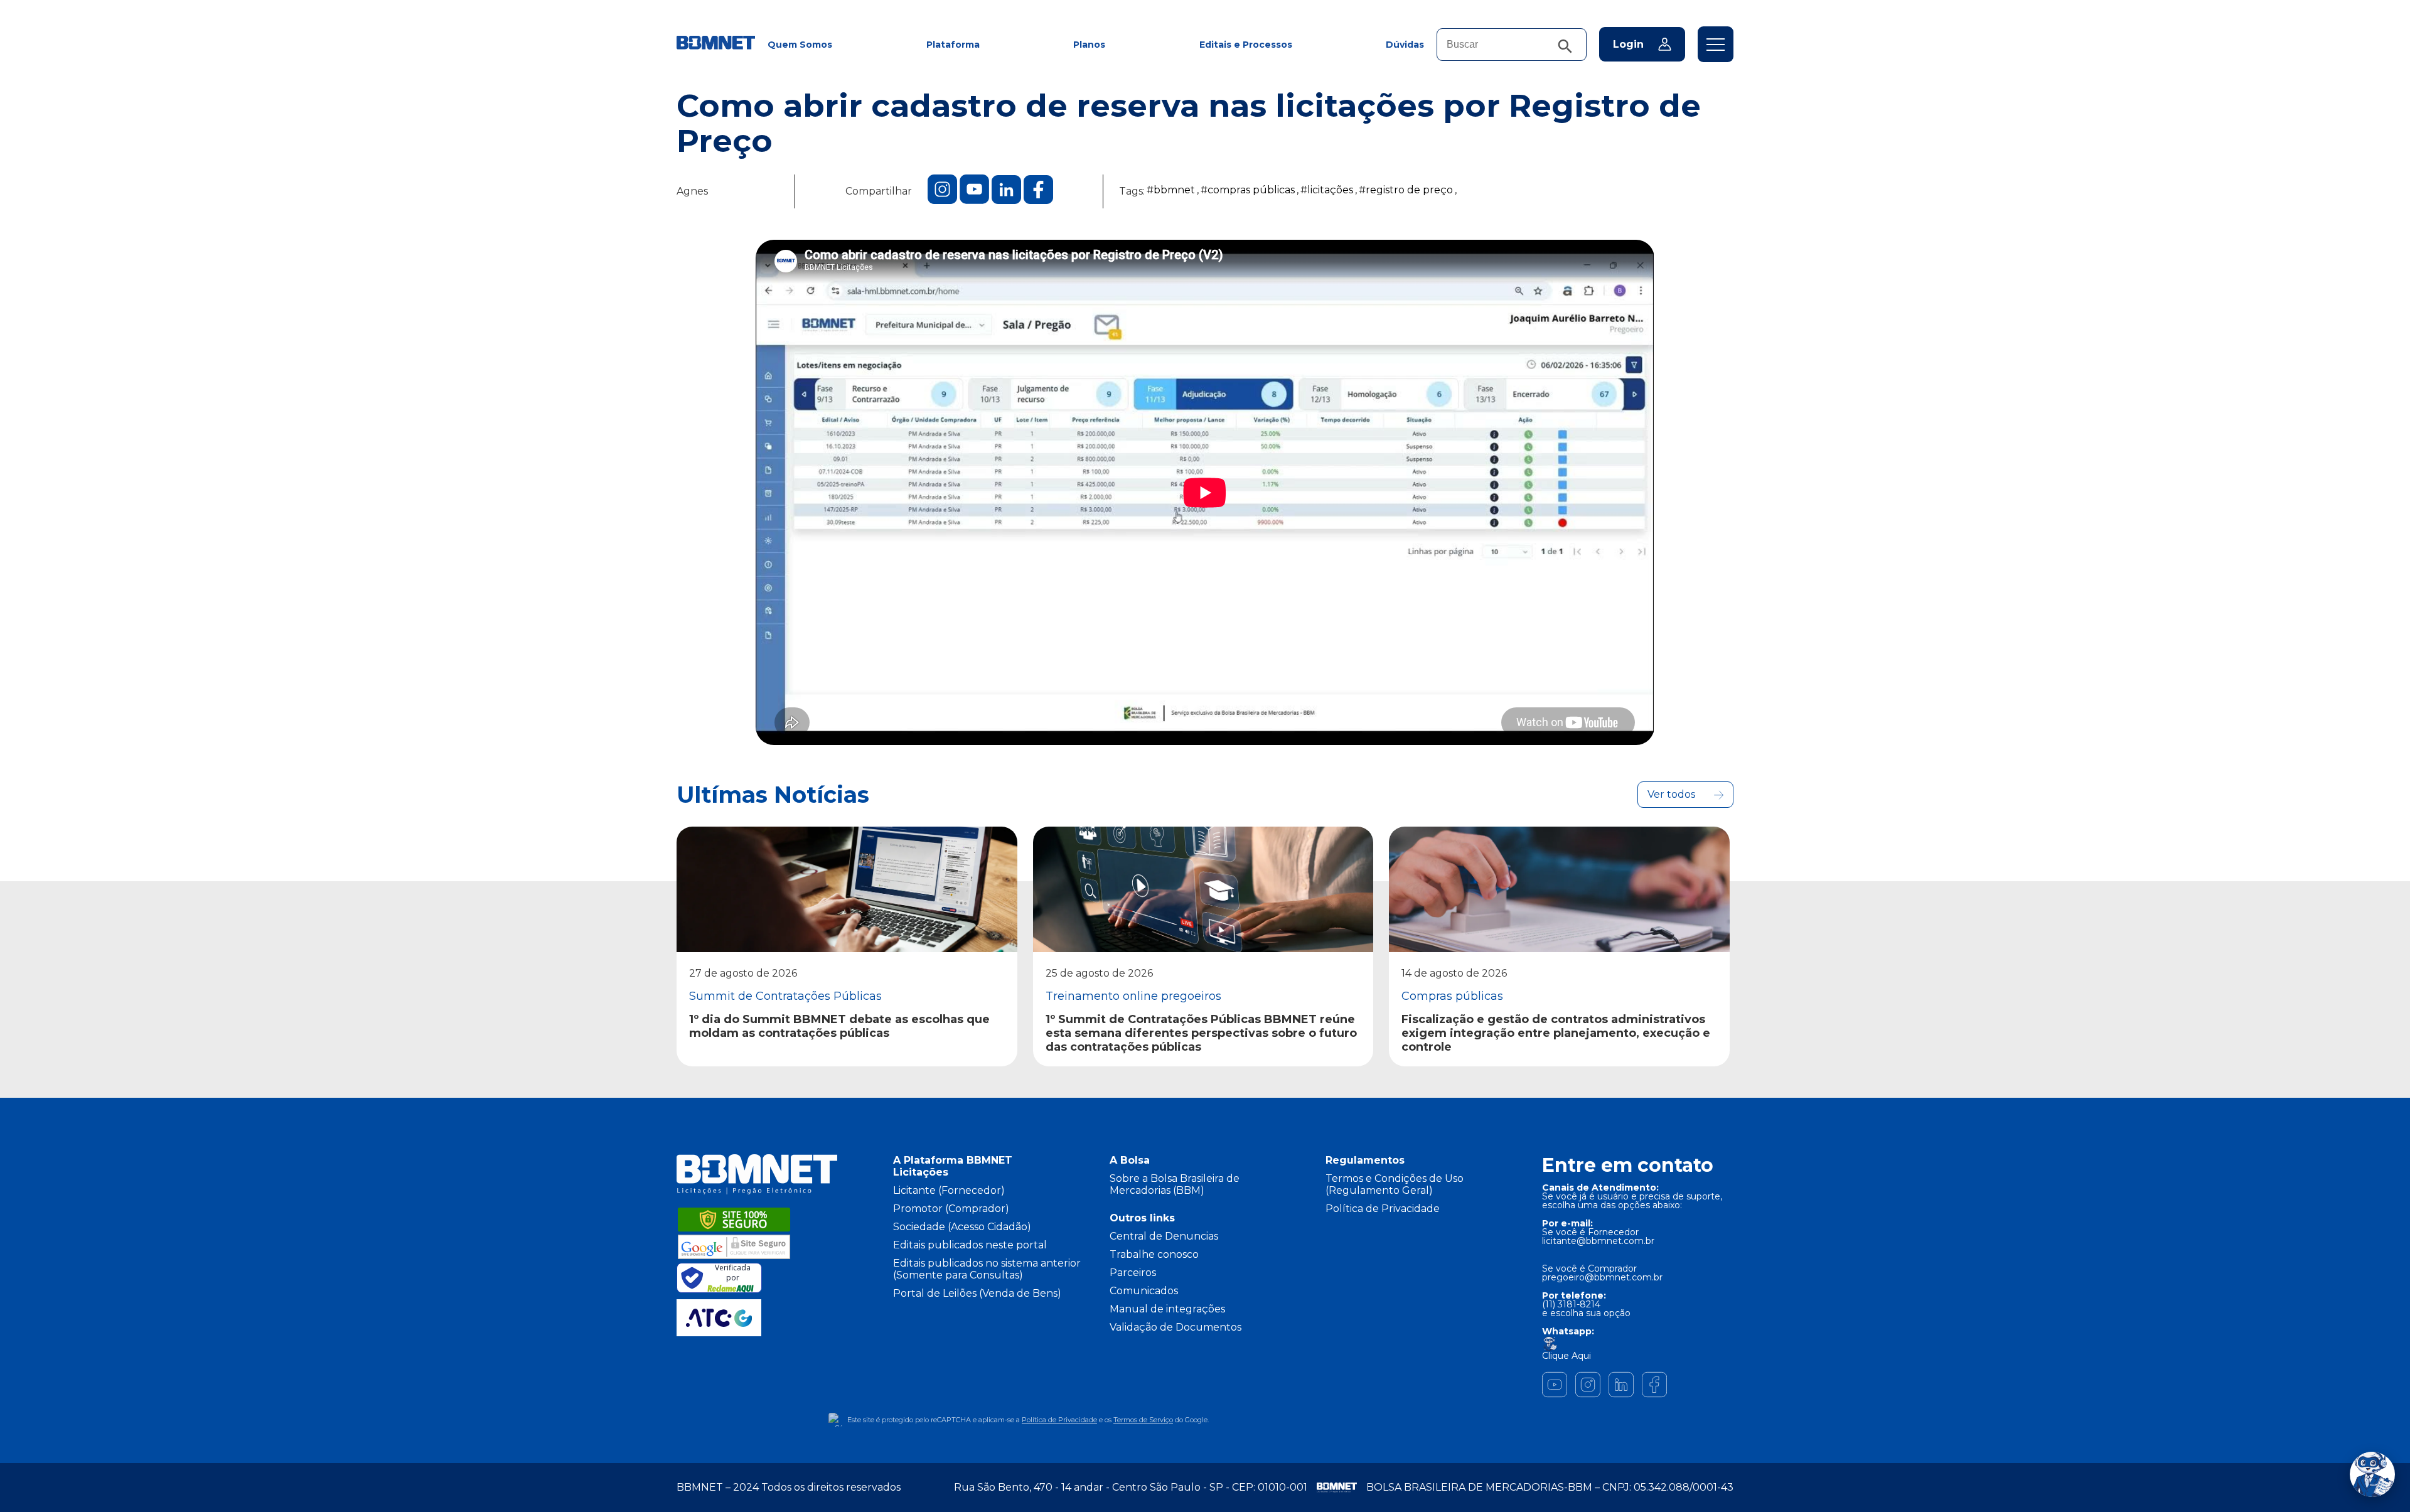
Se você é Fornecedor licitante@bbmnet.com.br (1598, 1236)
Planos (1089, 45)
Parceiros (1133, 1273)
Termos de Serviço (1143, 1420)
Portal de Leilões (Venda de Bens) (977, 1293)
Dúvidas (1405, 45)
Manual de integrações (1167, 1309)
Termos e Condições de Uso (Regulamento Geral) (1395, 1184)
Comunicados (1144, 1291)
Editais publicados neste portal (970, 1245)
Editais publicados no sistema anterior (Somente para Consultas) (987, 1269)
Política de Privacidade (1383, 1209)
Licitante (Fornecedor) (949, 1190)
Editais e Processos (1246, 45)
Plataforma (953, 45)
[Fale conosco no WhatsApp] (2372, 1474)
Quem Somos (800, 45)
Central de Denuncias (1164, 1236)
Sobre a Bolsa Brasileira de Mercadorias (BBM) (1175, 1184)
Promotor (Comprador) (951, 1209)
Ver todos (1671, 794)
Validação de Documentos (1176, 1327)
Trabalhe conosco (1154, 1254)
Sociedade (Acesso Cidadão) (962, 1227)
